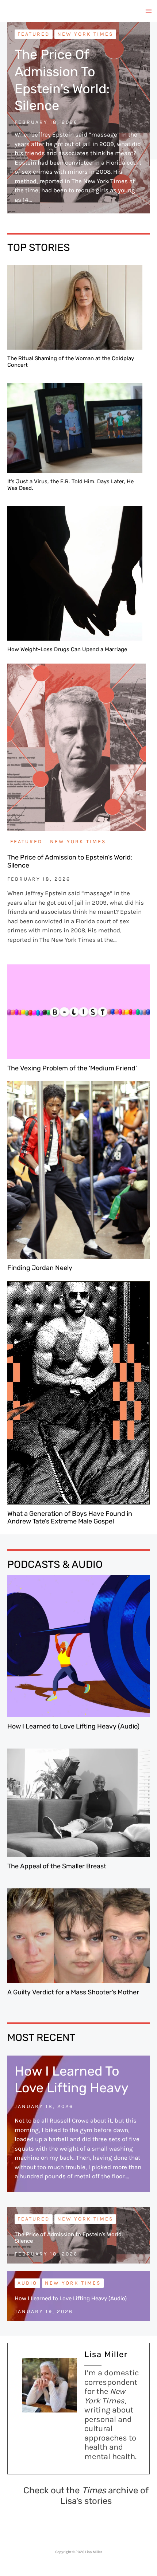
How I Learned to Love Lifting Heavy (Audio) (73, 1726)
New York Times (85, 34)
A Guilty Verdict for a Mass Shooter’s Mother (73, 1992)
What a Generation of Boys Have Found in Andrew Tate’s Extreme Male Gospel (70, 1518)
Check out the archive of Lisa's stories (86, 2496)
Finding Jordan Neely (40, 1268)
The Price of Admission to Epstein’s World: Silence (70, 861)
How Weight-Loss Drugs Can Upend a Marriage (67, 649)
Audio (27, 2283)
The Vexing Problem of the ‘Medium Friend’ (72, 1068)
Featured (34, 34)
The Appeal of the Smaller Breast (57, 1866)
